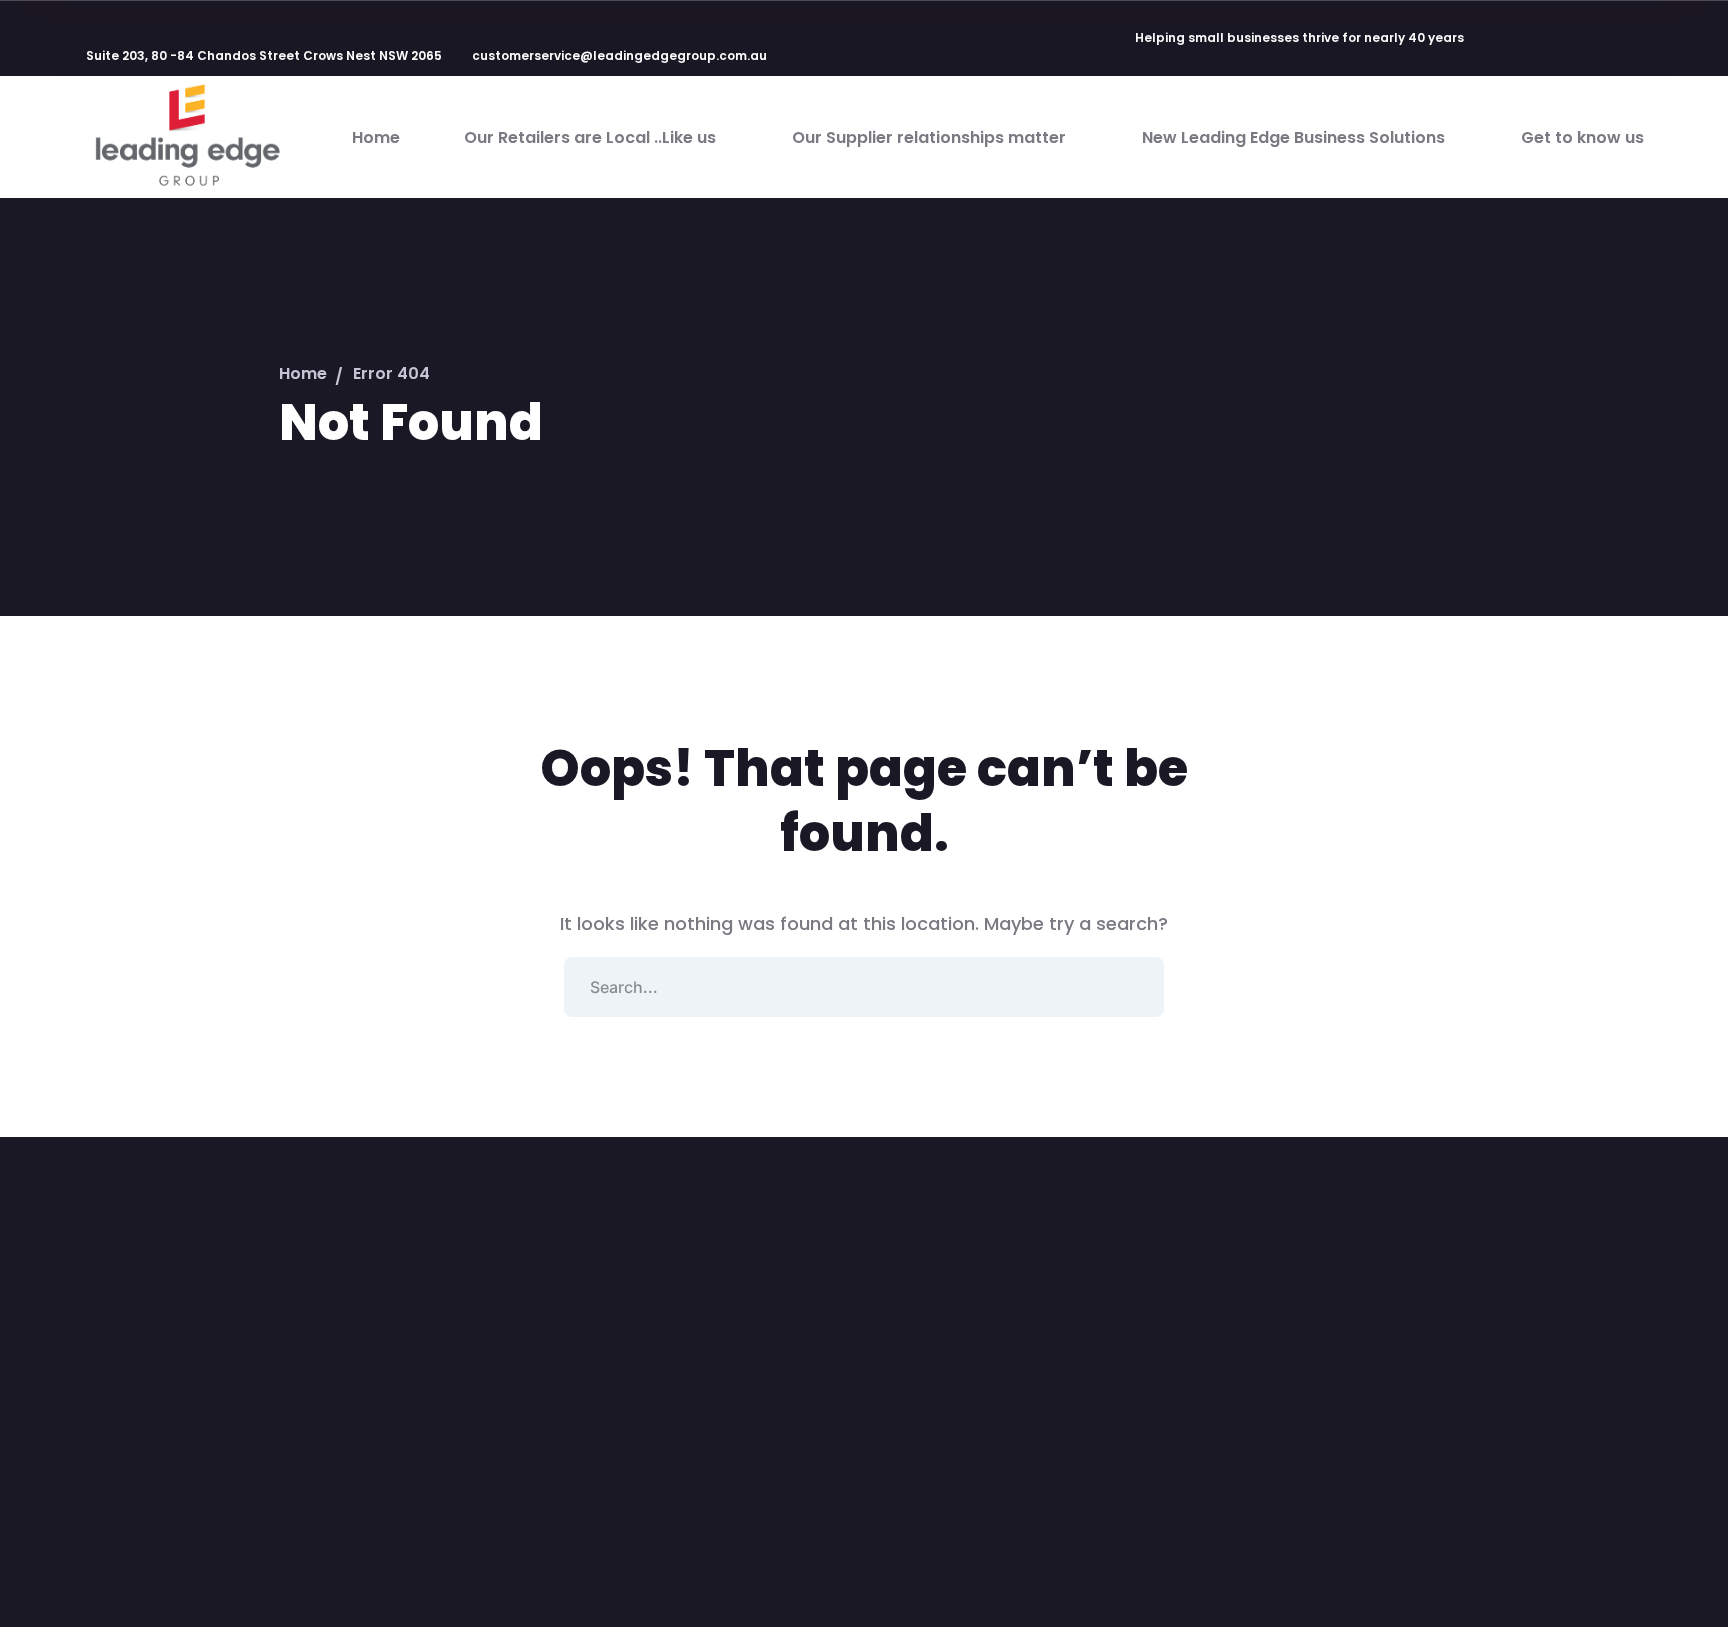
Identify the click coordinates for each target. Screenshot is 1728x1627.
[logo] (186, 135)
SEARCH (1134, 987)
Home (303, 373)
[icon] (1501, 39)
